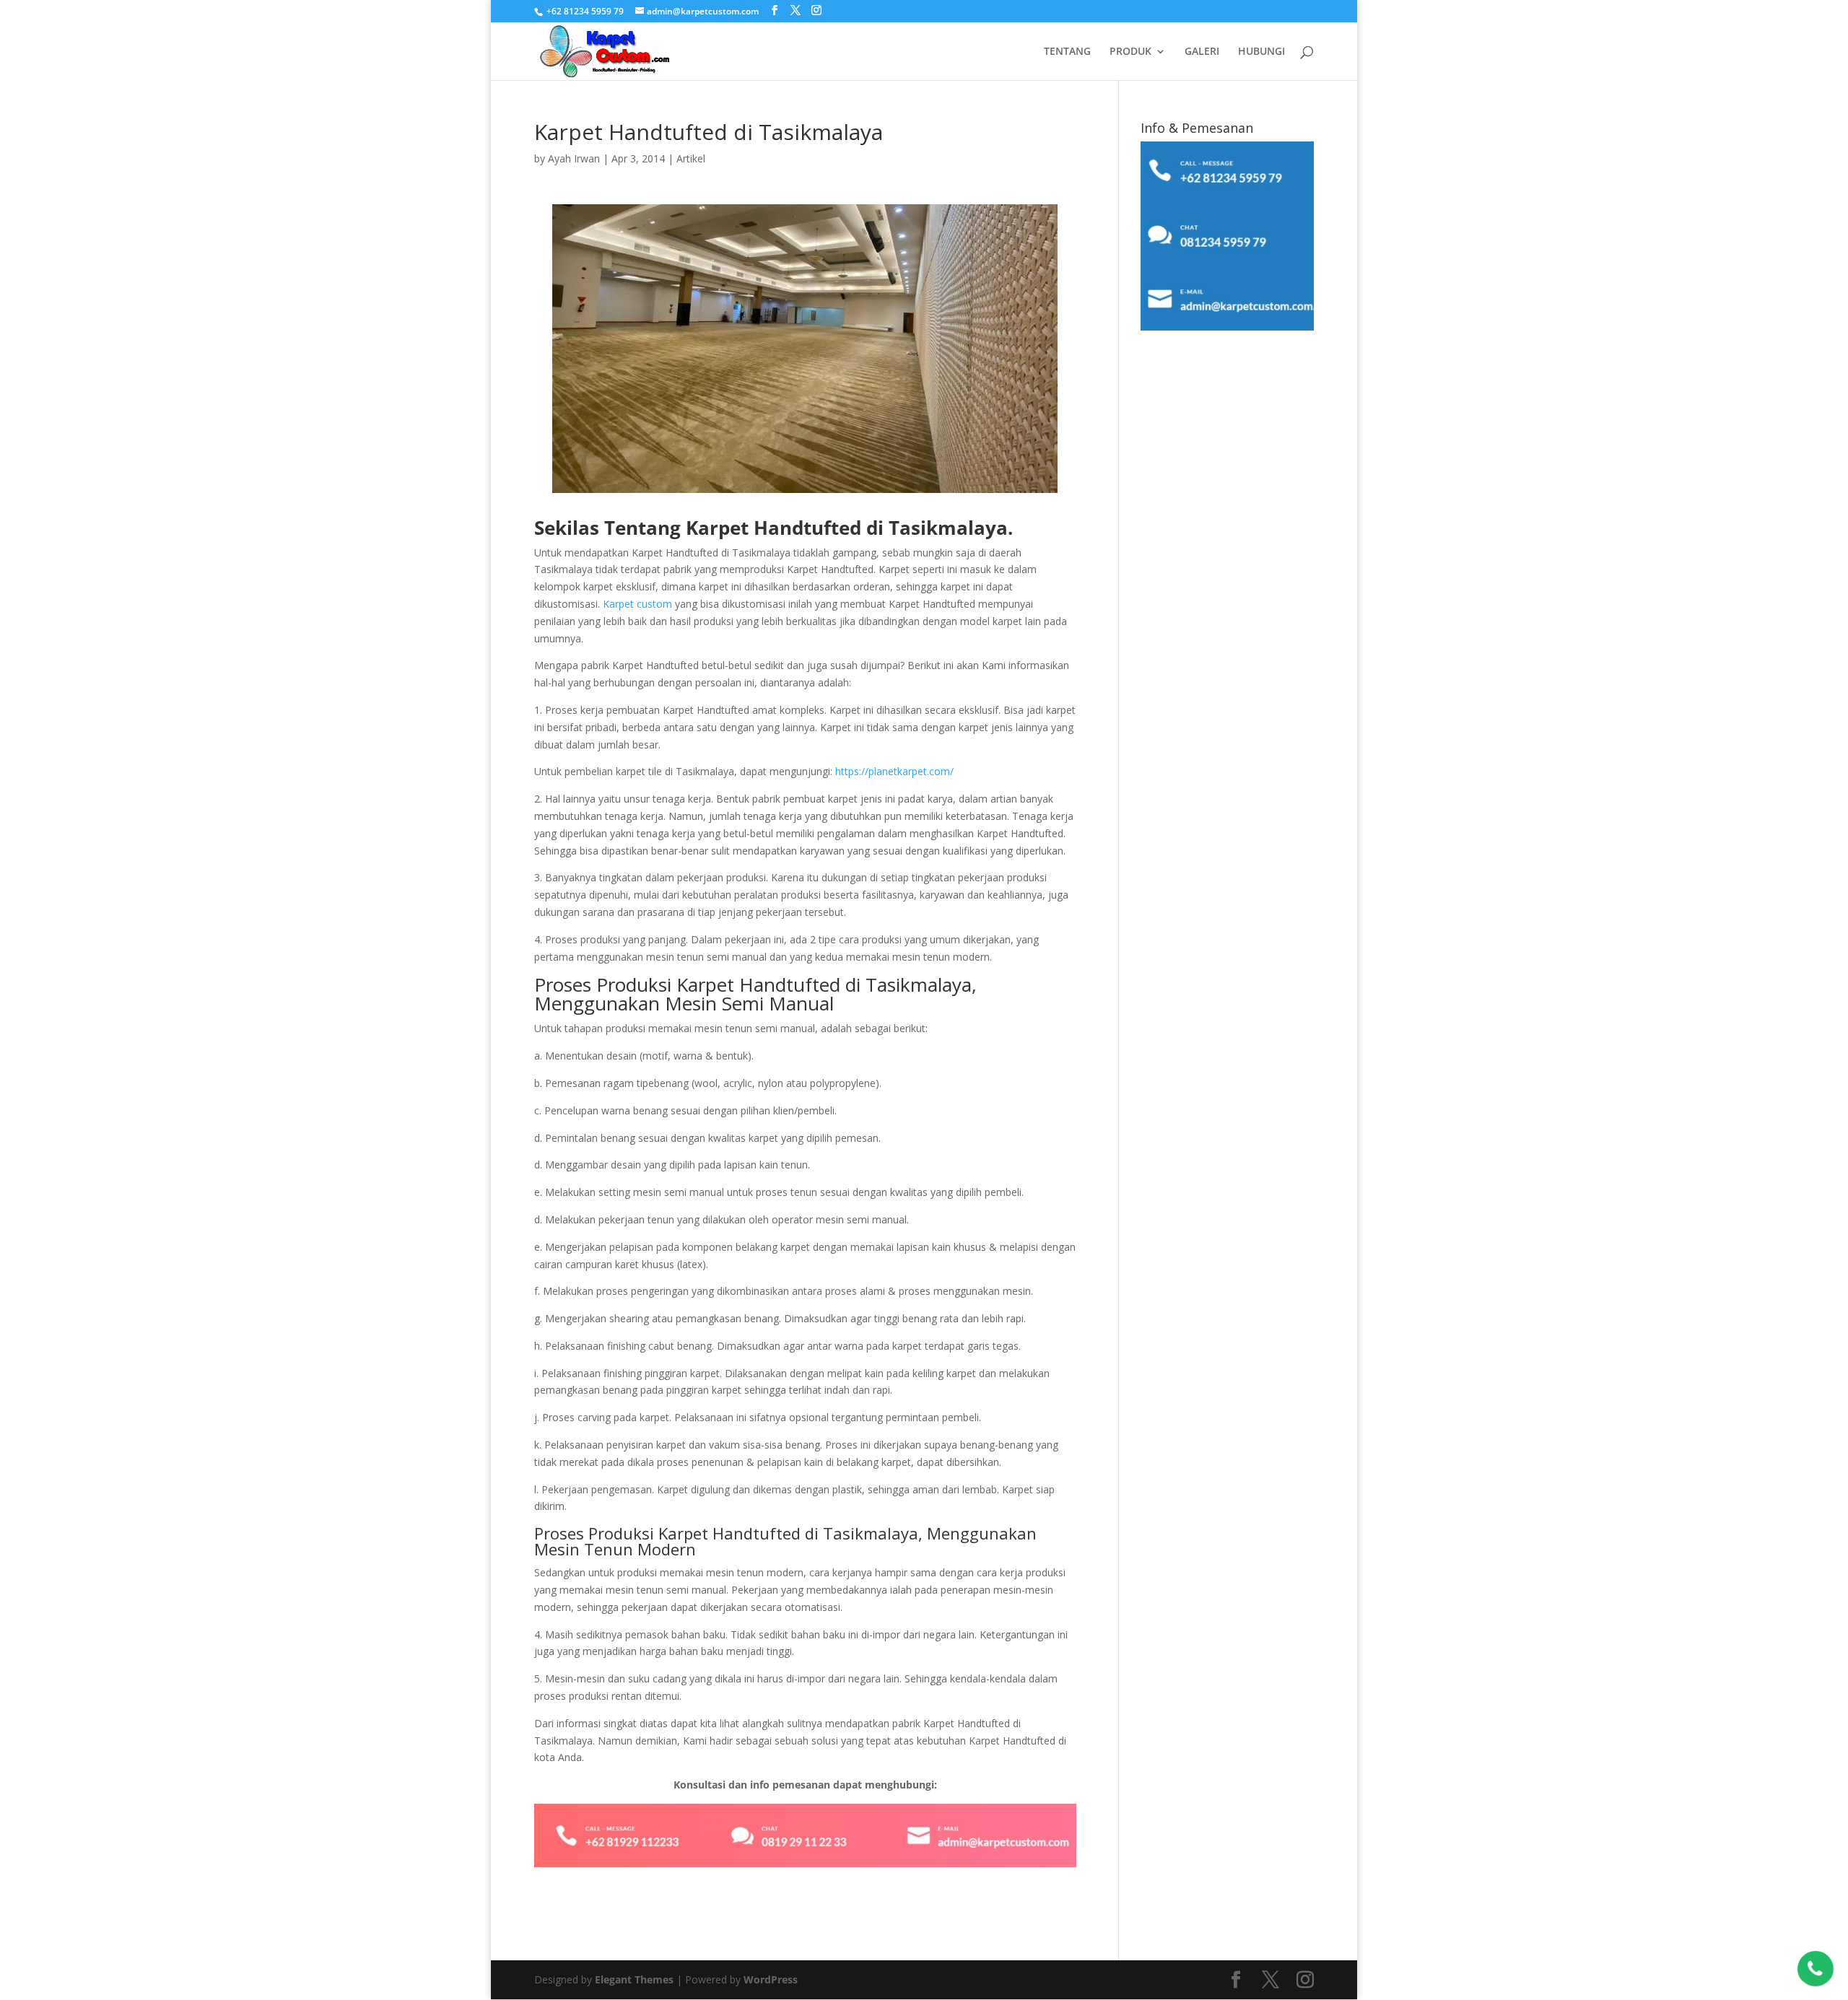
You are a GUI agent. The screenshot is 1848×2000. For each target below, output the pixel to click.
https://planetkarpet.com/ (894, 771)
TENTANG (1067, 52)
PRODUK (1130, 52)
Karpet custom (637, 604)
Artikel (691, 158)
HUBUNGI (1261, 52)
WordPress (771, 1979)
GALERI (1202, 52)
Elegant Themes (634, 1979)
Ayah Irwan (574, 158)
